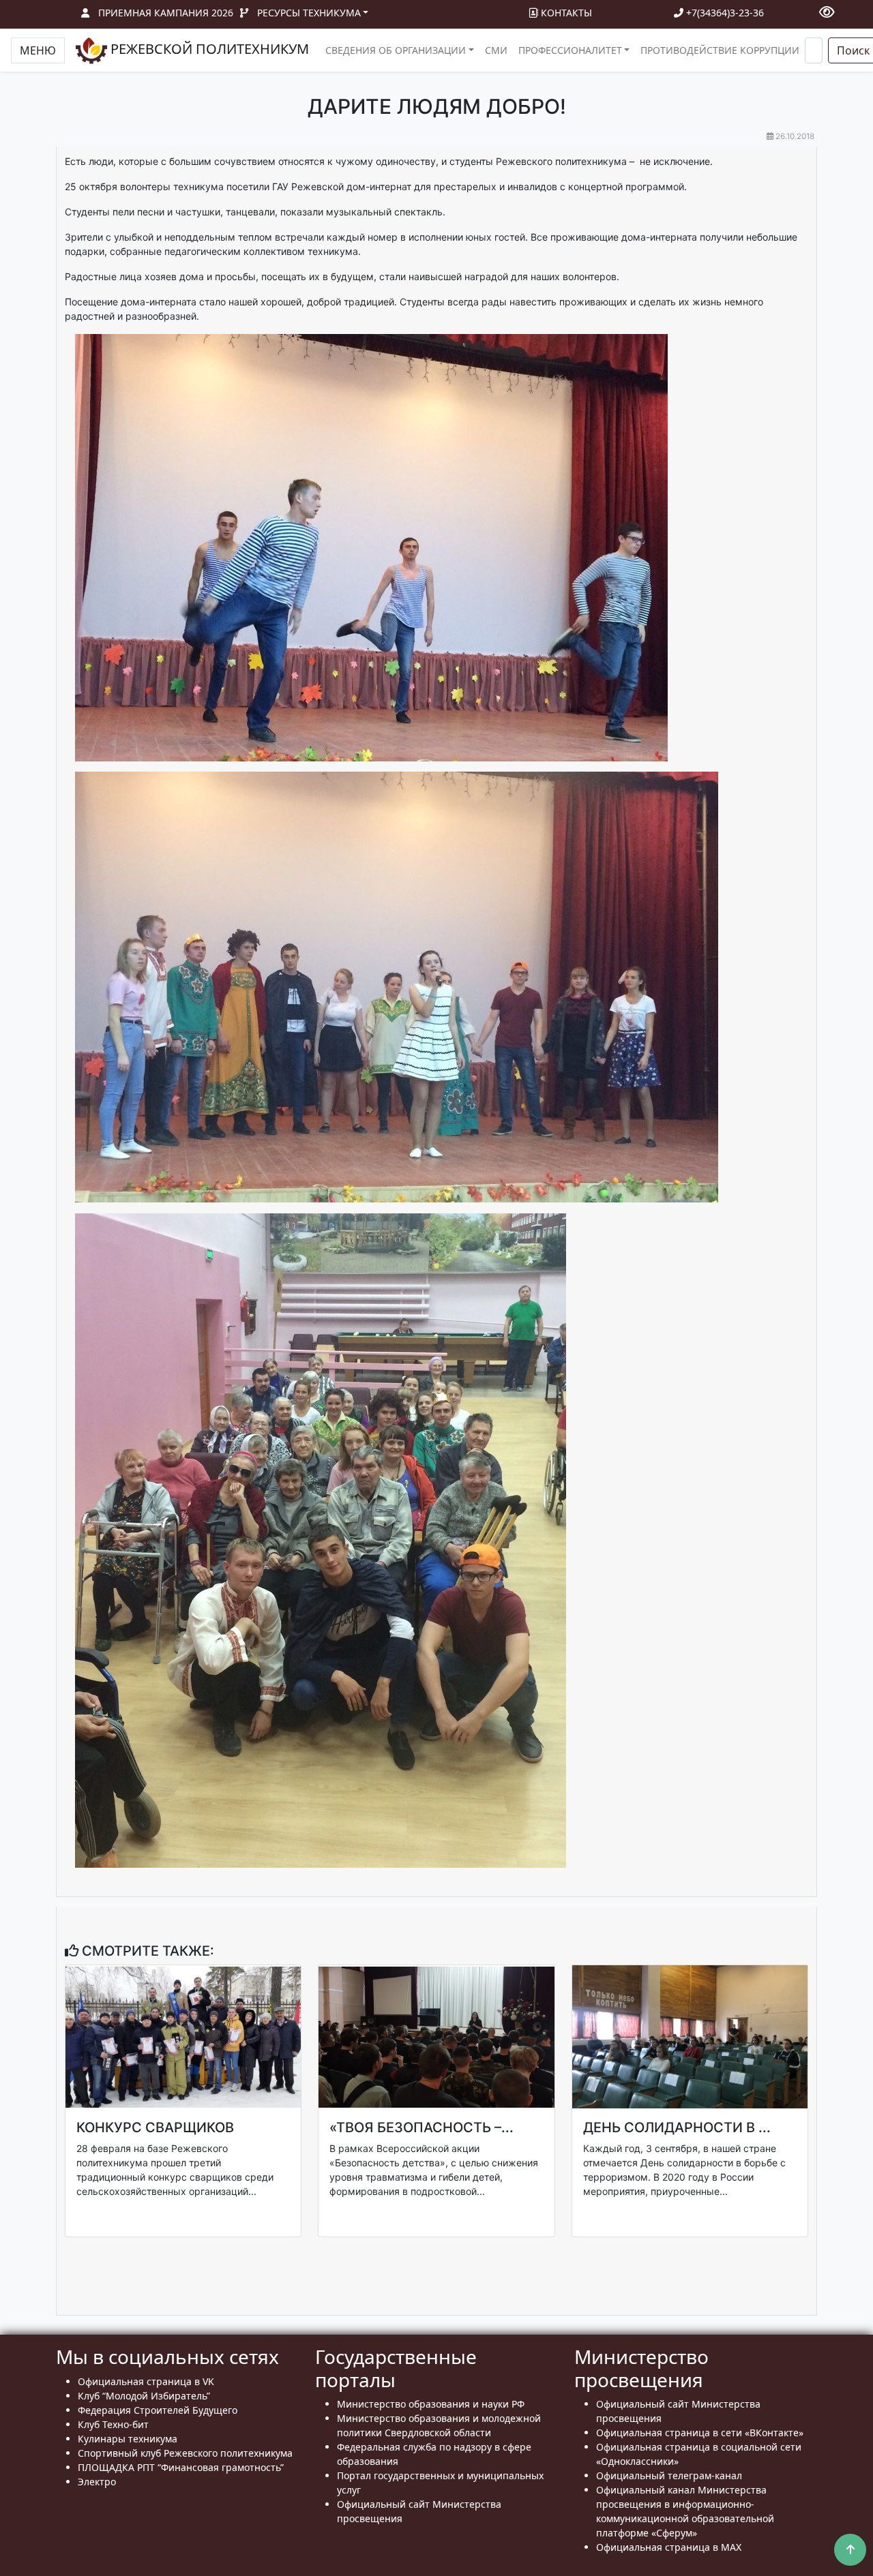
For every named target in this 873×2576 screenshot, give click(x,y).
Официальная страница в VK (146, 2381)
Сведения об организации (396, 50)
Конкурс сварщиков (155, 2127)
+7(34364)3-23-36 (724, 13)
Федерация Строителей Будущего (158, 2410)
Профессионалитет (570, 50)
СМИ (496, 50)
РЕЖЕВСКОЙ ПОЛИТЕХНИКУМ (208, 49)
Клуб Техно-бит (113, 2424)
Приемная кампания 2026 (166, 13)
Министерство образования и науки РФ (431, 2404)
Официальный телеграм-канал (669, 2475)
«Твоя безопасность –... (421, 2127)
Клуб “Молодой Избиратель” (144, 2396)
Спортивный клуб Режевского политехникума (185, 2453)
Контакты (565, 13)
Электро (97, 2482)
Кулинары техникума (128, 2439)
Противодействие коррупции (720, 50)
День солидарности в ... (677, 2127)
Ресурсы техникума (309, 13)
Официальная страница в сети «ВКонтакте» (700, 2433)
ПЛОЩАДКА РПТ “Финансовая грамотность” (181, 2467)
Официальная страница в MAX (669, 2547)
